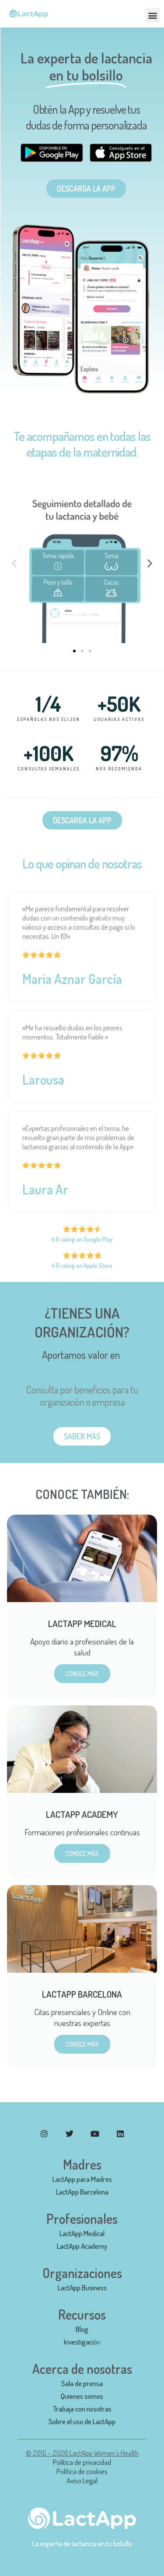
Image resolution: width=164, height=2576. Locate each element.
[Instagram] (44, 2134)
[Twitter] (70, 2134)
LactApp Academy (82, 2246)
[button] (152, 15)
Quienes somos (82, 2396)
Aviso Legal (82, 2480)
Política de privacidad (82, 2462)
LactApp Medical (82, 2233)
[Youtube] (95, 2134)
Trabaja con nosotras (82, 2409)
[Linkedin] (120, 2134)
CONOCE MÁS (82, 1674)
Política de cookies (82, 2471)
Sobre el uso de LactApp (82, 2421)
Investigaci (79, 2342)
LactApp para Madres (82, 2179)
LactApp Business (82, 2287)
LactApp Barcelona (82, 2192)
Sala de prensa (82, 2383)
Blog (82, 2329)
